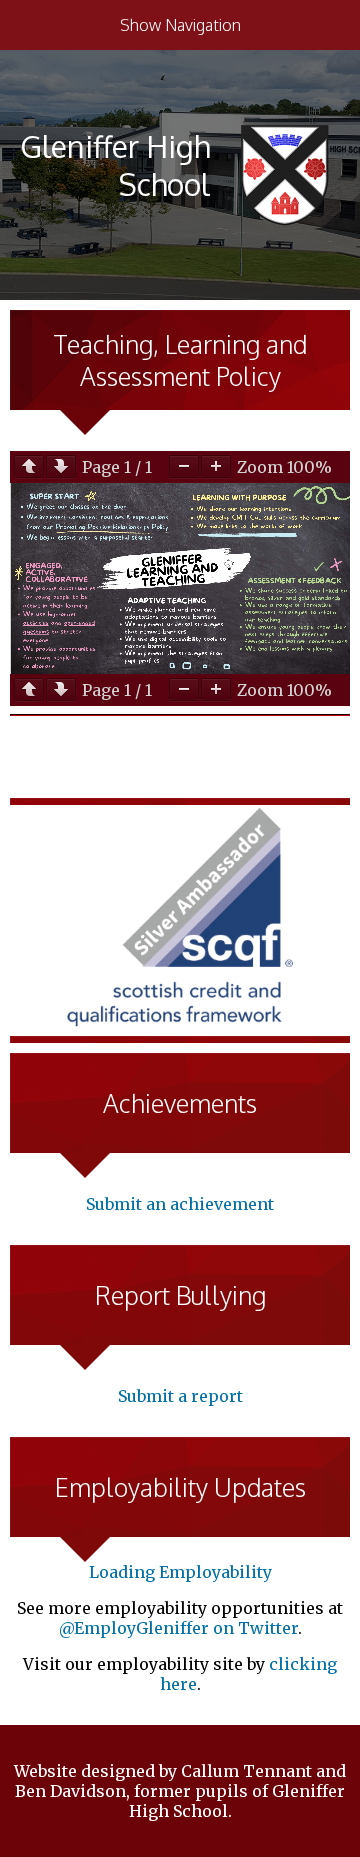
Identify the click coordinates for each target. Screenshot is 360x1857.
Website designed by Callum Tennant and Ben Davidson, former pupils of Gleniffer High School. (180, 1791)
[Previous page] (29, 466)
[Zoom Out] (184, 466)
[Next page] (61, 466)
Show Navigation (180, 25)
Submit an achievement (180, 1204)
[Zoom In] (216, 466)
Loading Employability (180, 1572)
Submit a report (180, 1396)
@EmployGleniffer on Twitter (178, 1628)
